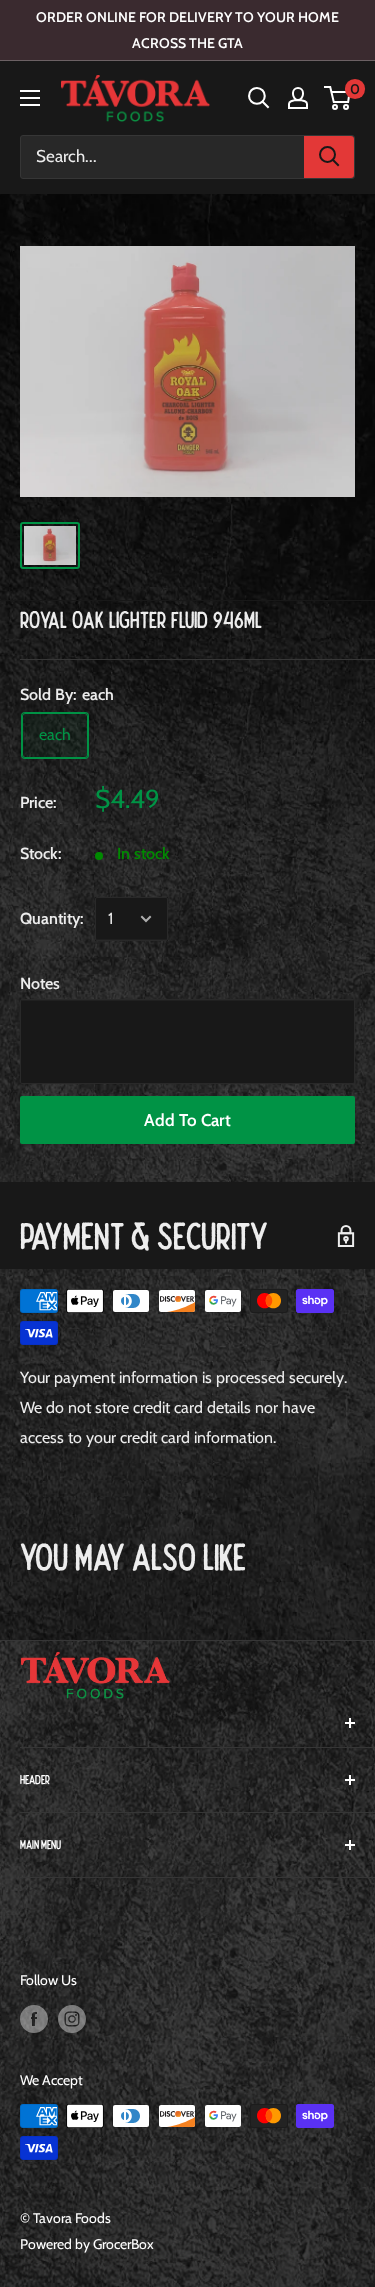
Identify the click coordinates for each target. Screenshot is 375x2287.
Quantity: (51, 918)
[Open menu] (30, 98)
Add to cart (187, 1120)
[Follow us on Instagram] (72, 2018)
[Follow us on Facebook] (34, 2018)
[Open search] (259, 98)
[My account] (298, 98)
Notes (40, 983)
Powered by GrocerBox (87, 2244)
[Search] (329, 157)
